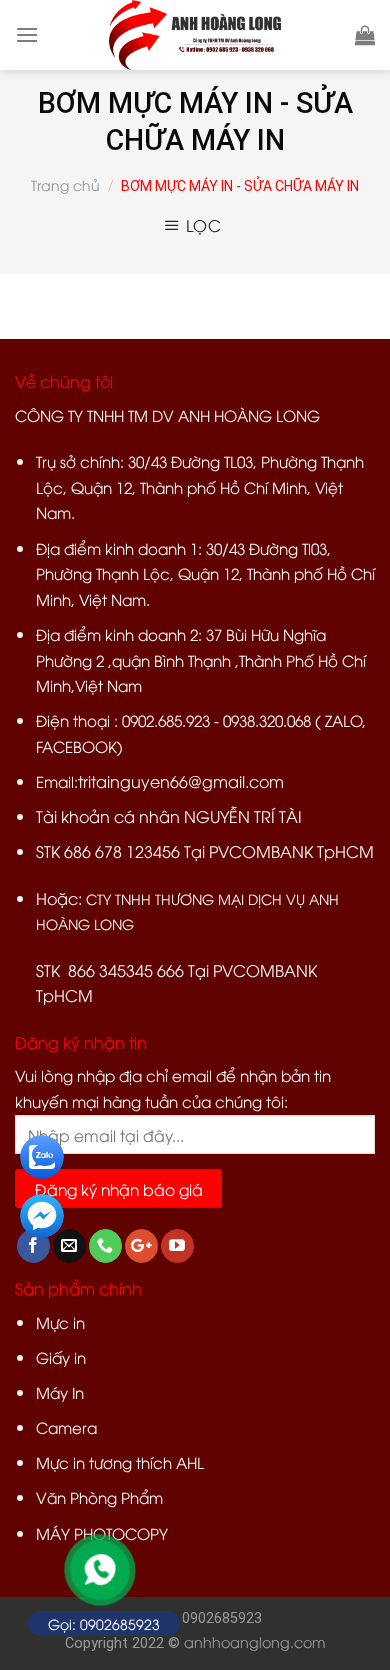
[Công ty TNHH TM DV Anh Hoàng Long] (195, 35)
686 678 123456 (122, 851)
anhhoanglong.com (255, 1641)
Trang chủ (65, 184)
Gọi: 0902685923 (104, 1623)
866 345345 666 (126, 970)
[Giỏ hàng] (365, 35)
